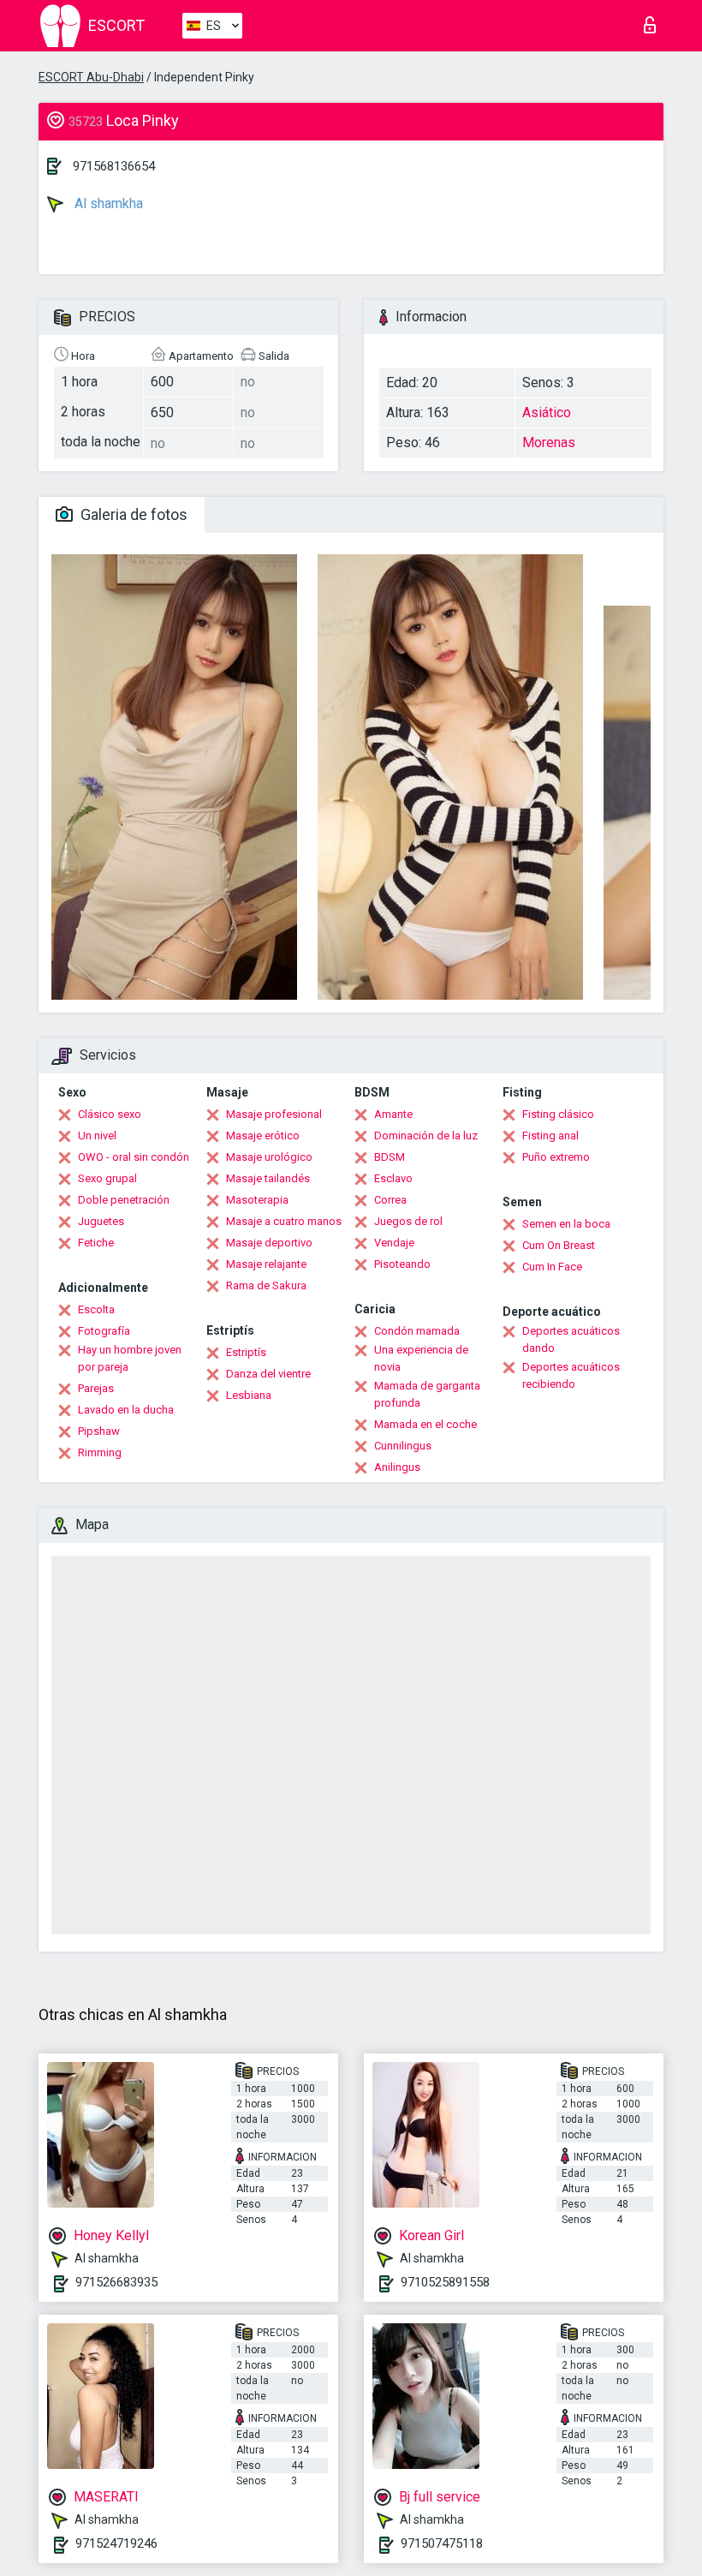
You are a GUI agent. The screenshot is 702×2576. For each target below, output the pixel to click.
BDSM (390, 1157)
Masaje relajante (266, 1264)
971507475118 (442, 2543)
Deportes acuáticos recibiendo (571, 1375)
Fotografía (104, 1331)
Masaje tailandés (268, 1178)
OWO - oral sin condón (134, 1157)
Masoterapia (257, 1200)
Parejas (96, 1388)
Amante (393, 1114)
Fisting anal (550, 1136)
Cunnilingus (403, 1446)
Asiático (547, 412)
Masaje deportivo (269, 1243)
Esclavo (393, 1178)
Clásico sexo (110, 1114)
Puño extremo (556, 1157)
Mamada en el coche (425, 1424)
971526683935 (116, 2282)
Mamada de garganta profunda (427, 1394)
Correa (390, 1200)
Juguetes (101, 1221)
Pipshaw (99, 1431)
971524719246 (116, 2543)
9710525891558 (445, 2282)
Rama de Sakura (266, 1285)
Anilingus (397, 1467)
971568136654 (114, 166)
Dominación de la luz (426, 1136)
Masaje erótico (263, 1136)
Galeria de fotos (132, 514)
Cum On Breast (559, 1245)
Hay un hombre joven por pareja (130, 1358)
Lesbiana (249, 1395)
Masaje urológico (269, 1157)
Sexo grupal (107, 1178)
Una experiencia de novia (421, 1358)
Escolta (96, 1309)
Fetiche (96, 1243)
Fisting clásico (558, 1114)
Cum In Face (552, 1267)
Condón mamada (417, 1331)
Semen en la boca (566, 1224)
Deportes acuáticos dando (571, 1339)
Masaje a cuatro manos (284, 1221)
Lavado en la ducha (126, 1410)
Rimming (100, 1452)
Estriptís (246, 1352)
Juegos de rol (408, 1221)
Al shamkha (107, 203)
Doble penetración (124, 1200)
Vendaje (394, 1243)
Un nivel (97, 1136)
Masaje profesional (274, 1114)
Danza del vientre (268, 1374)
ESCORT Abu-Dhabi (91, 77)
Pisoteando (402, 1264)
